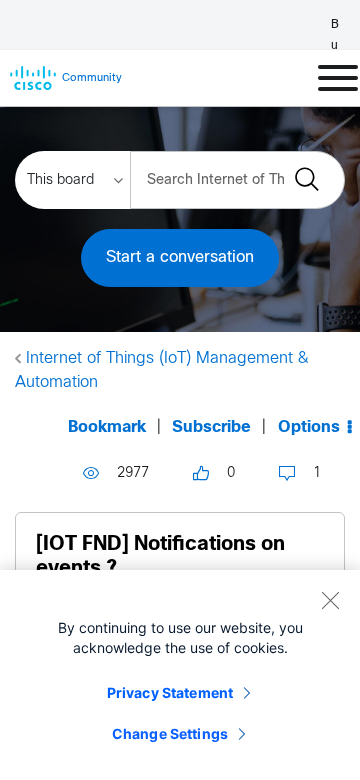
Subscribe (211, 427)
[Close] (330, 600)
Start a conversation (180, 257)
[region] (180, 675)
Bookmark (107, 427)
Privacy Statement (170, 692)
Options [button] (309, 427)
